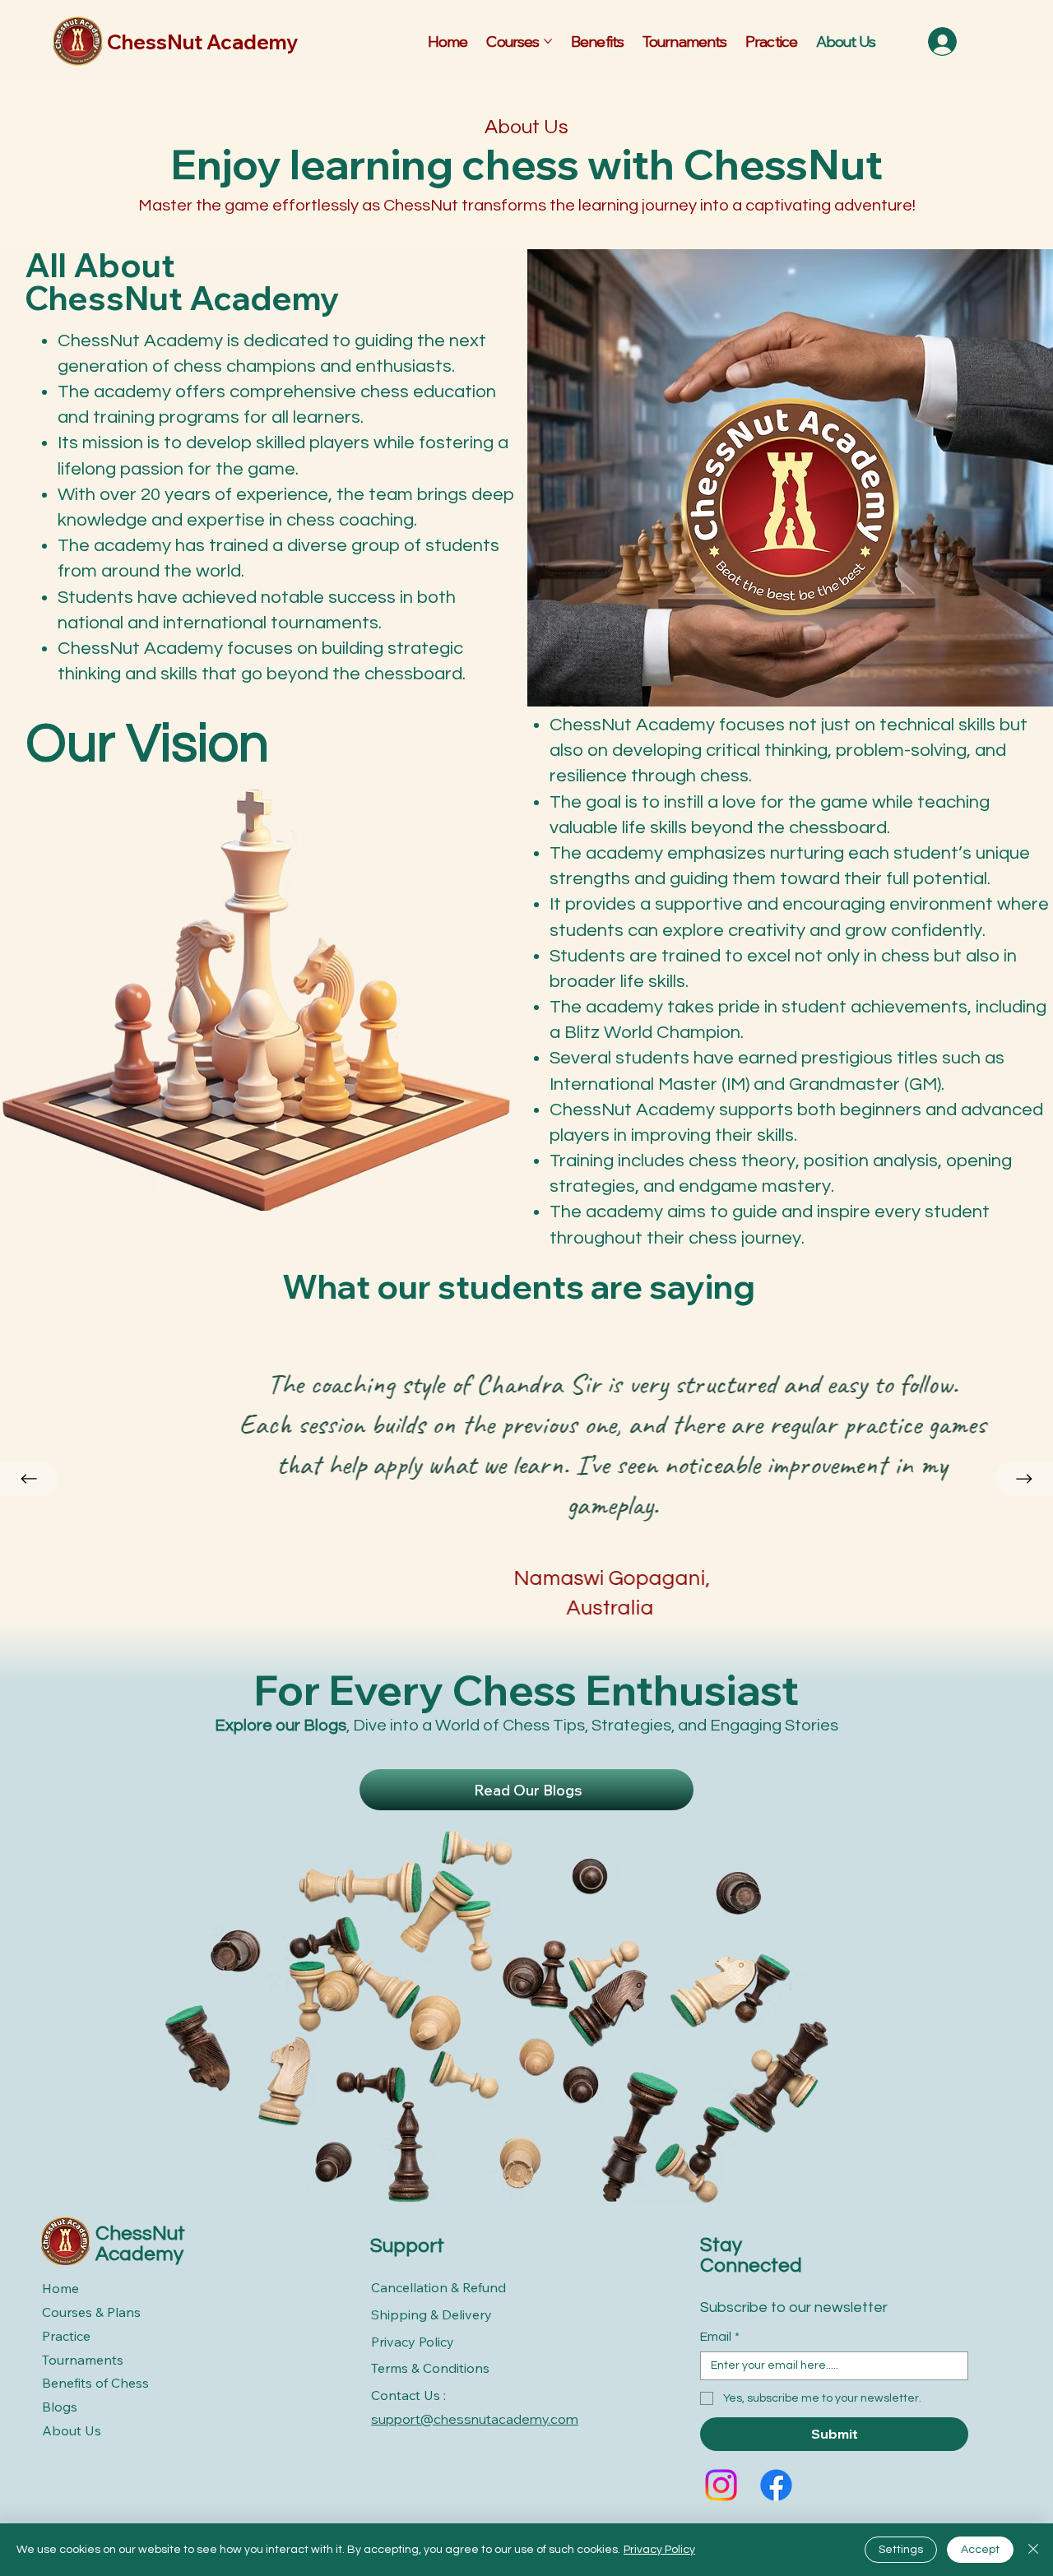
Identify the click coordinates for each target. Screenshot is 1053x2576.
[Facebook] (776, 2485)
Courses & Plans (91, 2312)
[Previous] (29, 1479)
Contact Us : (408, 2395)
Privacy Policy (413, 2342)
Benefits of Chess (95, 2383)
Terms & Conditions (430, 2368)
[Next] (1024, 1479)
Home (60, 2288)
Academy (139, 2254)
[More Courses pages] (548, 41)
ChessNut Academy (202, 42)
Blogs (60, 2407)
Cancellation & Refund (438, 2287)
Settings (901, 2550)
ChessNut (140, 2233)
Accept (980, 2550)
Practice (66, 2336)
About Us (72, 2430)
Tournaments (83, 2360)
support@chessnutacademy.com (475, 2419)
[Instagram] (721, 2485)
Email (720, 2337)
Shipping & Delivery (431, 2314)
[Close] (1033, 2550)
